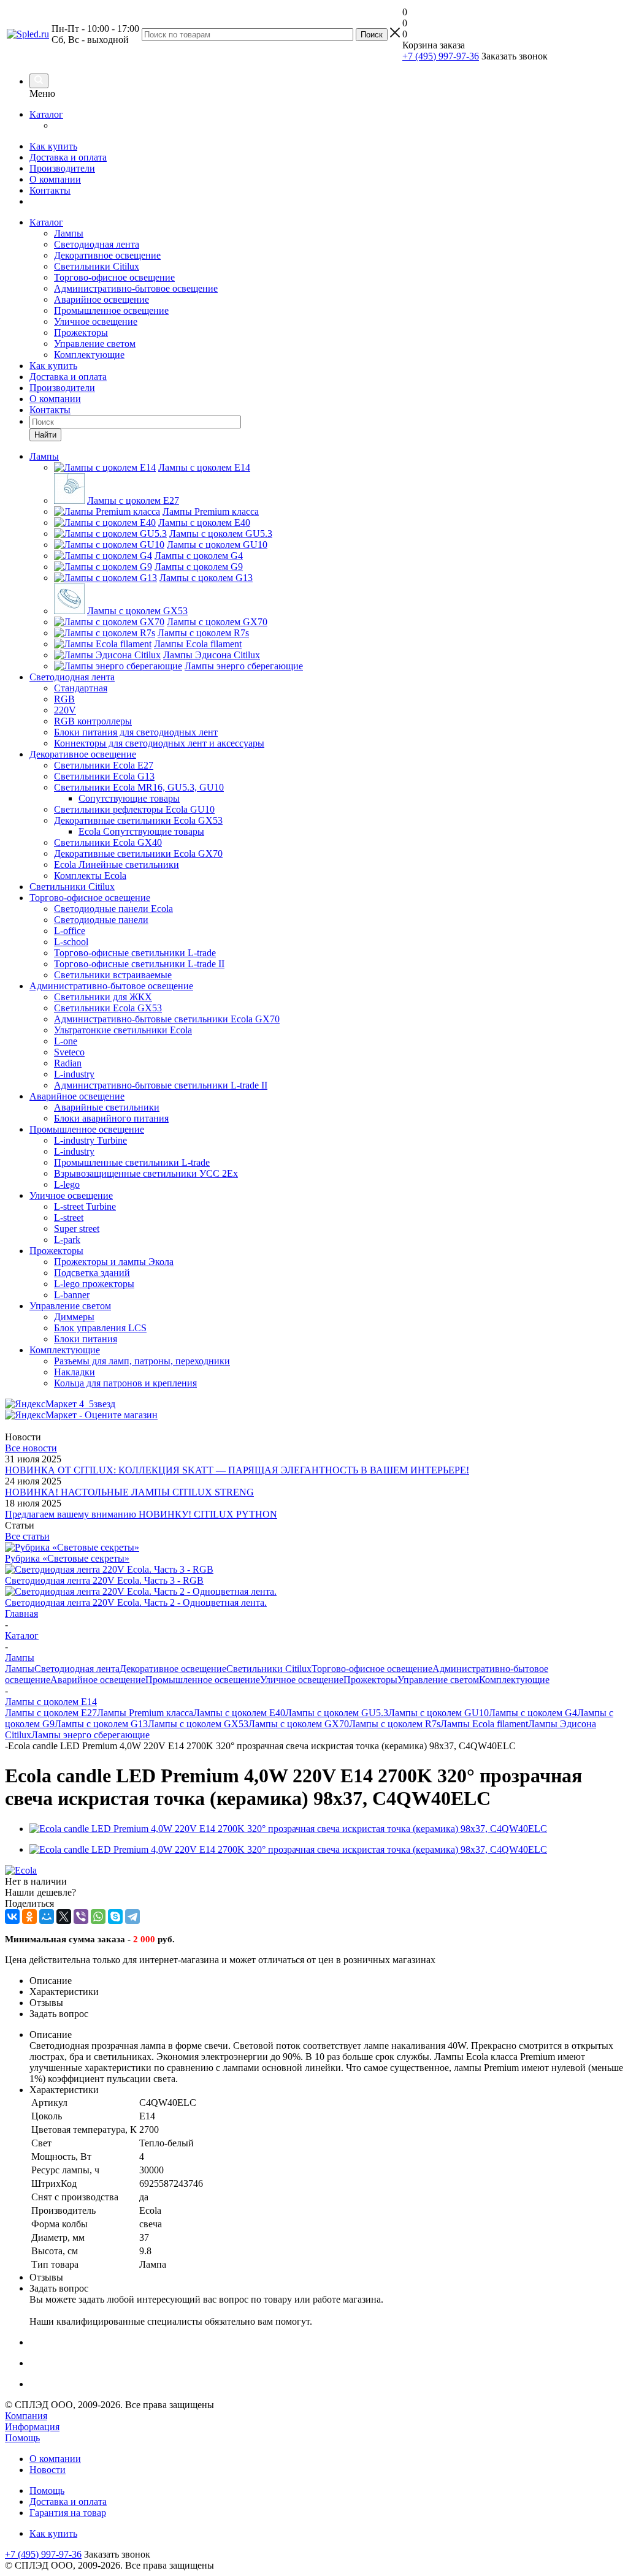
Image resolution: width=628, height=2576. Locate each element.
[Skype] (115, 1917)
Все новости (31, 1448)
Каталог (46, 114)
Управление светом (95, 344)
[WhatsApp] (98, 1917)
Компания (26, 2416)
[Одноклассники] (29, 1917)
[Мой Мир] (47, 1917)
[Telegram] (132, 1917)
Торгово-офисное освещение (114, 277)
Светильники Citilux (97, 266)
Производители (62, 168)
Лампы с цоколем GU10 (438, 1713)
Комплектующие (89, 355)
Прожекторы (81, 332)
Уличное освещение (96, 321)
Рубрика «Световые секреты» (67, 1558)
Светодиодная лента (97, 244)
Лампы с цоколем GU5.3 (337, 1713)
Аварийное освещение (101, 299)
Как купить (53, 146)
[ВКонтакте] (12, 1917)
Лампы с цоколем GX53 (198, 1724)
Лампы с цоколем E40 (239, 1713)
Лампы (69, 233)
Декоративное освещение (107, 255)
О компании (55, 179)
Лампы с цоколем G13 (101, 1724)
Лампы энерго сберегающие (90, 1735)
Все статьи (27, 1536)
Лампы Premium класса (145, 1713)
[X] (64, 1917)
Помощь (22, 2438)
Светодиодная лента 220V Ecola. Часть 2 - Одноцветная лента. (136, 1602)
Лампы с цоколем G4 (533, 1713)
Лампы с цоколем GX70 (299, 1724)
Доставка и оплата (68, 157)
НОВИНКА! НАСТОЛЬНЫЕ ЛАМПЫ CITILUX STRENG (129, 1492)
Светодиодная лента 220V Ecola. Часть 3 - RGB (104, 1580)
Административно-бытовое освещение (136, 288)
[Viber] (81, 1917)
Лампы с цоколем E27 (51, 1713)
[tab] (326, 1981)
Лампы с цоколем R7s (395, 1724)
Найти (45, 435)
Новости (48, 2470)
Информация (32, 2427)
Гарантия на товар (68, 2513)
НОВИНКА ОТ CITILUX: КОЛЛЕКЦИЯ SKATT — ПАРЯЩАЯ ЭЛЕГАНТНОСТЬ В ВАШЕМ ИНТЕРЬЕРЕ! (237, 1470)
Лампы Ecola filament (484, 1724)
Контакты (50, 190)
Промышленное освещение (111, 310)
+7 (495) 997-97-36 (441, 56)
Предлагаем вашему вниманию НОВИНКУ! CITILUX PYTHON (141, 1514)
